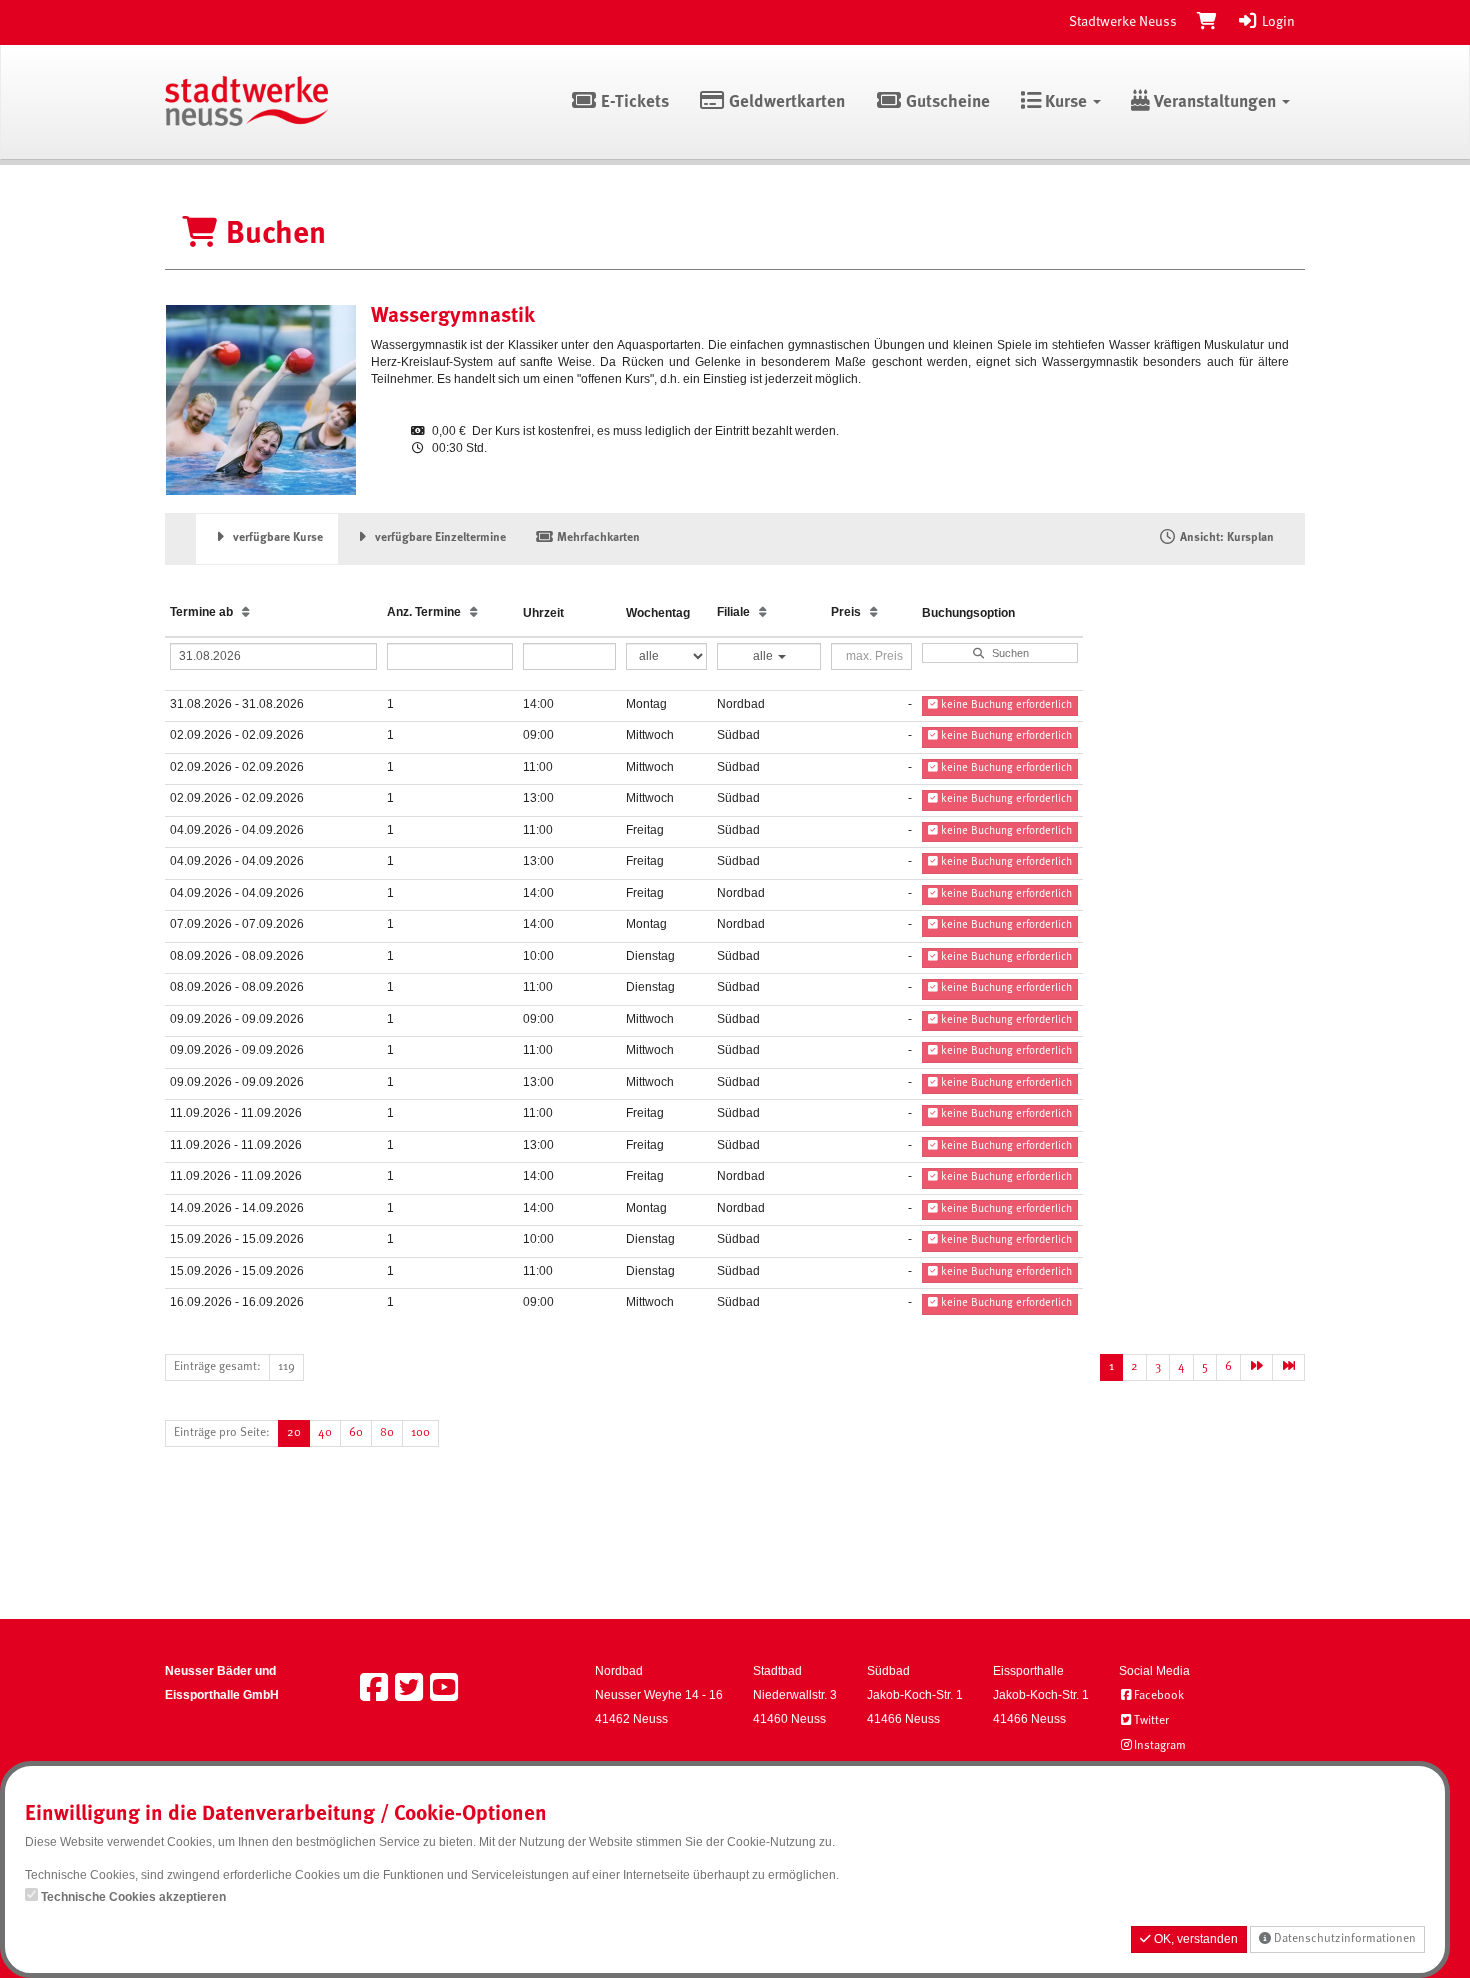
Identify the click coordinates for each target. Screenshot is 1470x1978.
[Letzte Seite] (1288, 1367)
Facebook (1159, 1696)
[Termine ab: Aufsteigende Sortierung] (246, 613)
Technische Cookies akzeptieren (133, 1897)
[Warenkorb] (1207, 22)
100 (420, 1433)
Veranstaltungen (1215, 102)
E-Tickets (633, 102)
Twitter (1151, 1721)
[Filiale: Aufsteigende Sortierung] (763, 613)
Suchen (1007, 653)
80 (387, 1433)
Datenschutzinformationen (1343, 1939)
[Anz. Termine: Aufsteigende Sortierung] (474, 613)
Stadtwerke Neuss (1123, 22)
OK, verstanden (1194, 1939)
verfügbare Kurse (276, 538)
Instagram (1160, 1746)
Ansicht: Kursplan (1225, 538)
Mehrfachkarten (597, 538)
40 (325, 1433)
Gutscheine (946, 102)
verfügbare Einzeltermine (439, 538)
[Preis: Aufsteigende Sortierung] (874, 613)
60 (356, 1433)
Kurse (1066, 102)
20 (294, 1433)
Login (1277, 22)
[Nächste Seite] (1256, 1367)
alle (764, 656)
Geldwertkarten (785, 102)
